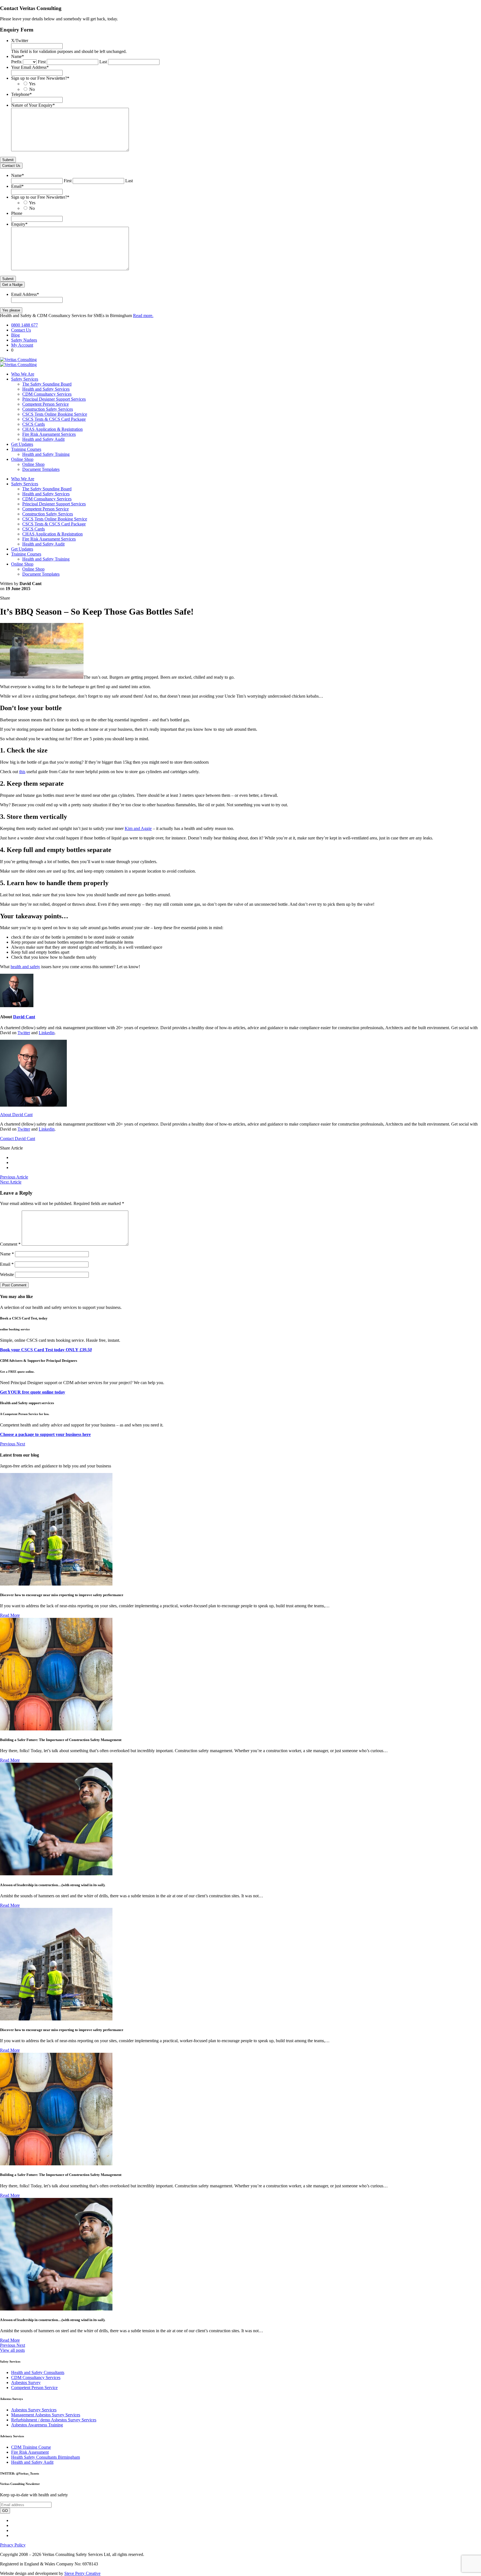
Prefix (16, 62)
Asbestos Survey (26, 2383)
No (32, 89)
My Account (22, 345)
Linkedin (47, 1033)
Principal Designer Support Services (54, 399)
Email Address (25, 294)
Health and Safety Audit (43, 439)
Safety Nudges (24, 340)
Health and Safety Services (46, 389)
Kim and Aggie (138, 828)
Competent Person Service (46, 404)
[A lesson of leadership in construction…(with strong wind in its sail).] (56, 1874)
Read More (10, 1615)
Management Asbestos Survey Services (46, 2415)
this (22, 772)
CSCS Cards (34, 424)
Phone (17, 213)
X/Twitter (20, 41)
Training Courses (26, 449)
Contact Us (11, 166)
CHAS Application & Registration (52, 429)
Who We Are (23, 374)
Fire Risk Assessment (30, 2452)
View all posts (12, 2350)
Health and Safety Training (46, 454)
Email (17, 186)
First (42, 62)
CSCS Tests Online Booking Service (55, 414)
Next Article (11, 1182)
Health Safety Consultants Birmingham (46, 2457)
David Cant (24, 1017)
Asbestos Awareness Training (37, 2425)
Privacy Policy (13, 2545)
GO (5, 2511)
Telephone (21, 94)
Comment (10, 1244)
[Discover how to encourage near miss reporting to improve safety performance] (56, 1584)
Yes (32, 84)
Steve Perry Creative (82, 2573)
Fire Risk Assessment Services (49, 434)
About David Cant (16, 1115)
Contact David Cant (18, 1139)
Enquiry (19, 224)
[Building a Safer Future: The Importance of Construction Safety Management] (56, 1729)
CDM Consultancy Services (47, 394)
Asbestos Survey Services (34, 2410)
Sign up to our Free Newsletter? (40, 78)
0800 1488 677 (24, 325)
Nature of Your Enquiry (33, 105)
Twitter (24, 1033)
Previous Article (14, 1177)
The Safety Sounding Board (47, 384)
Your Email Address (30, 67)
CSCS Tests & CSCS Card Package (54, 419)
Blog (15, 335)
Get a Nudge (12, 285)
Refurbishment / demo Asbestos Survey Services (54, 2420)
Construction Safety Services (48, 409)
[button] (8, 1444)
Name (18, 56)
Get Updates (22, 444)
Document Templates (41, 469)
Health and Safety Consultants (38, 2372)
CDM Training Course (31, 2447)
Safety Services (25, 379)
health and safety (25, 967)
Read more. (143, 316)
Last (103, 62)
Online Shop (22, 459)
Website (7, 1274)
